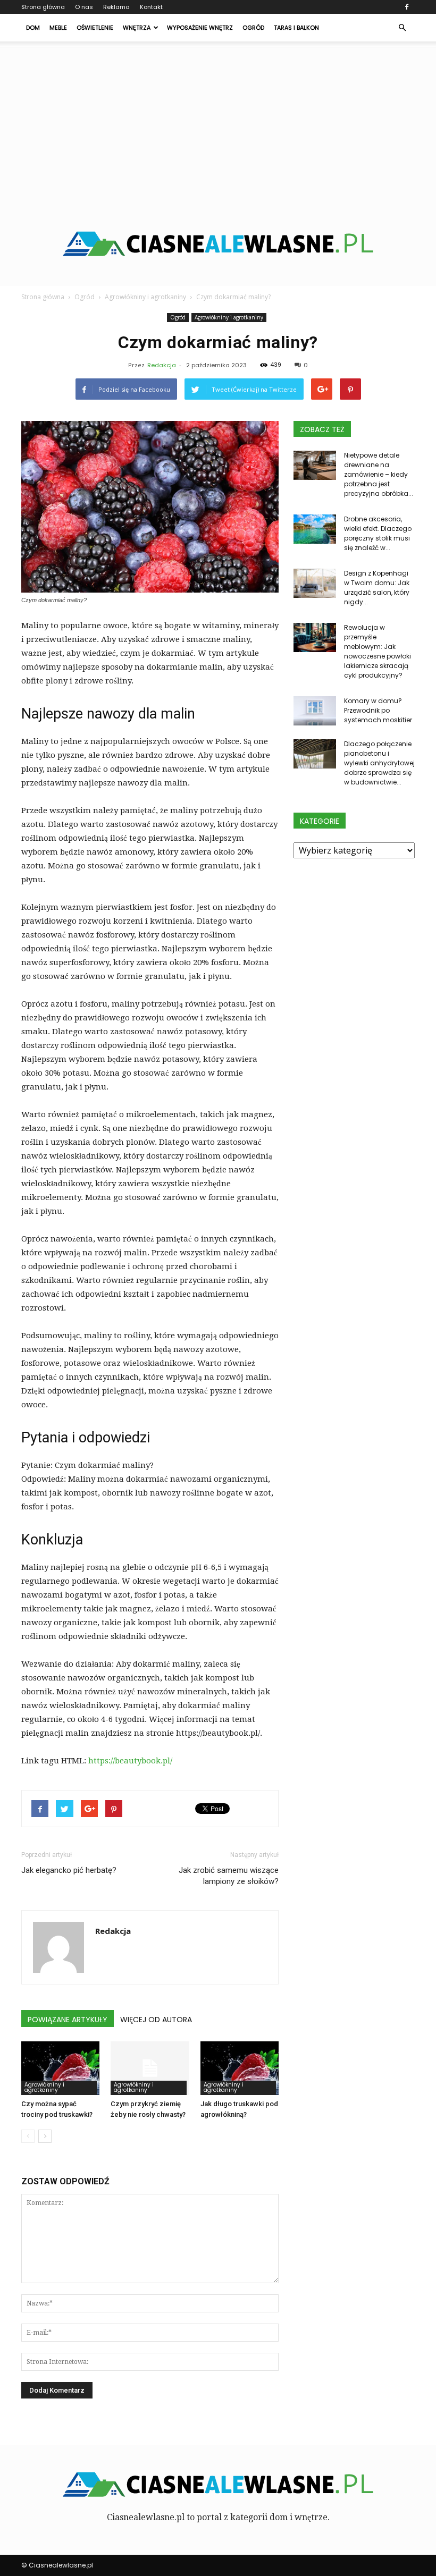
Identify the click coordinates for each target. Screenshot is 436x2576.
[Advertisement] (218, 121)
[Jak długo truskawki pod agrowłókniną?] (240, 2068)
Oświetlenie (95, 28)
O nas (84, 7)
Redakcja (162, 365)
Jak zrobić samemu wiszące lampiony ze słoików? (229, 1876)
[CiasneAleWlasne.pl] (218, 244)
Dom (33, 28)
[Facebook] (407, 7)
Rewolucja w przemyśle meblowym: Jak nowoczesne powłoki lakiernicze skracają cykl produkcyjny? (378, 651)
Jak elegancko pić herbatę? (69, 1870)
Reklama (116, 7)
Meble (58, 28)
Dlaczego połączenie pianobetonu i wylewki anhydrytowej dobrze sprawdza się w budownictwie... (379, 763)
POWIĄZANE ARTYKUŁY (68, 2020)
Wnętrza (137, 28)
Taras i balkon (296, 28)
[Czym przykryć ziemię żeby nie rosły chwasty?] (150, 2068)
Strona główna (43, 7)
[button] (402, 28)
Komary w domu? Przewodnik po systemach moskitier (378, 710)
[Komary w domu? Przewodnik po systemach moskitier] (315, 711)
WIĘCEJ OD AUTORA (156, 2020)
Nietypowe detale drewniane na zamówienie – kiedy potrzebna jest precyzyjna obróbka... (379, 474)
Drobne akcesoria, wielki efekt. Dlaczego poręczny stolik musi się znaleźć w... (378, 533)
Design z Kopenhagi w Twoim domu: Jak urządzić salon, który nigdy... (377, 588)
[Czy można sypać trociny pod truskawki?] (60, 2068)
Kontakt (151, 7)
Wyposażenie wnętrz (200, 28)
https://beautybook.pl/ (130, 1761)
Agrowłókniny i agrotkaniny (229, 317)
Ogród (253, 28)
